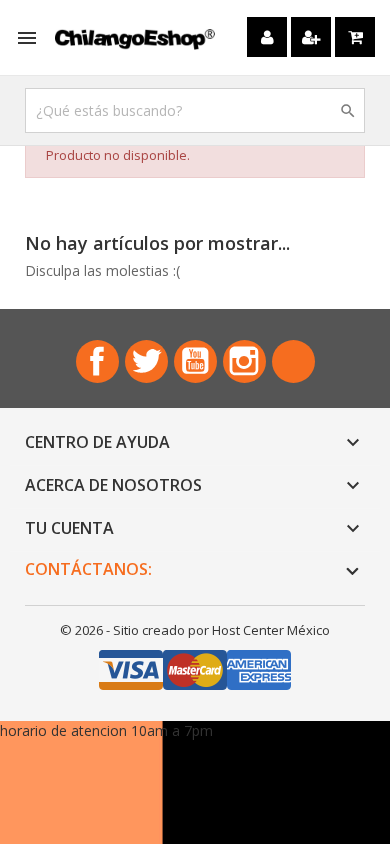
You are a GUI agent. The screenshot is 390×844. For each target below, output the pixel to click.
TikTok (293, 361)
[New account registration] (311, 37)
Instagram (244, 361)
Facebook (97, 361)
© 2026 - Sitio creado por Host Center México (195, 630)
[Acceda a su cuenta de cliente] (267, 37)
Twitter (146, 361)
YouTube (195, 361)
